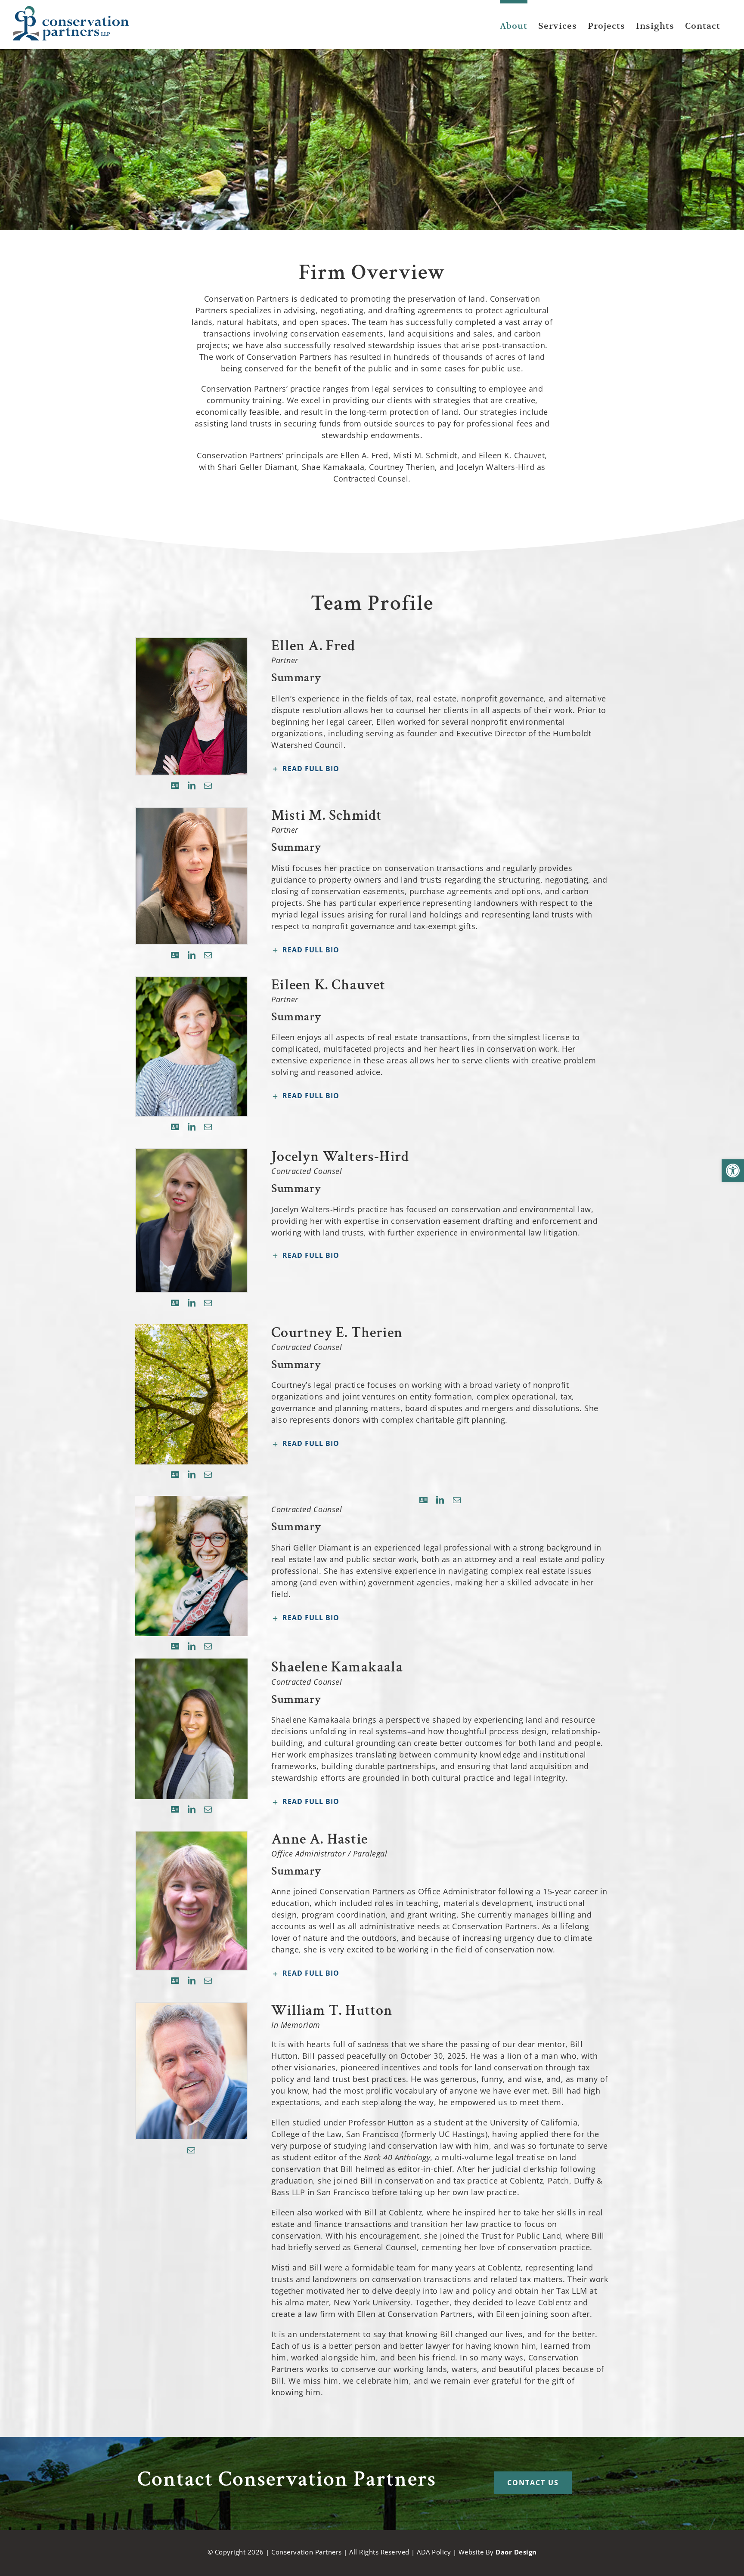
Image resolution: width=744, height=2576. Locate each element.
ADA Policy (434, 2552)
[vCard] (175, 785)
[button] (733, 1171)
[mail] (208, 785)
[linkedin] (192, 785)
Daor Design (516, 2552)
